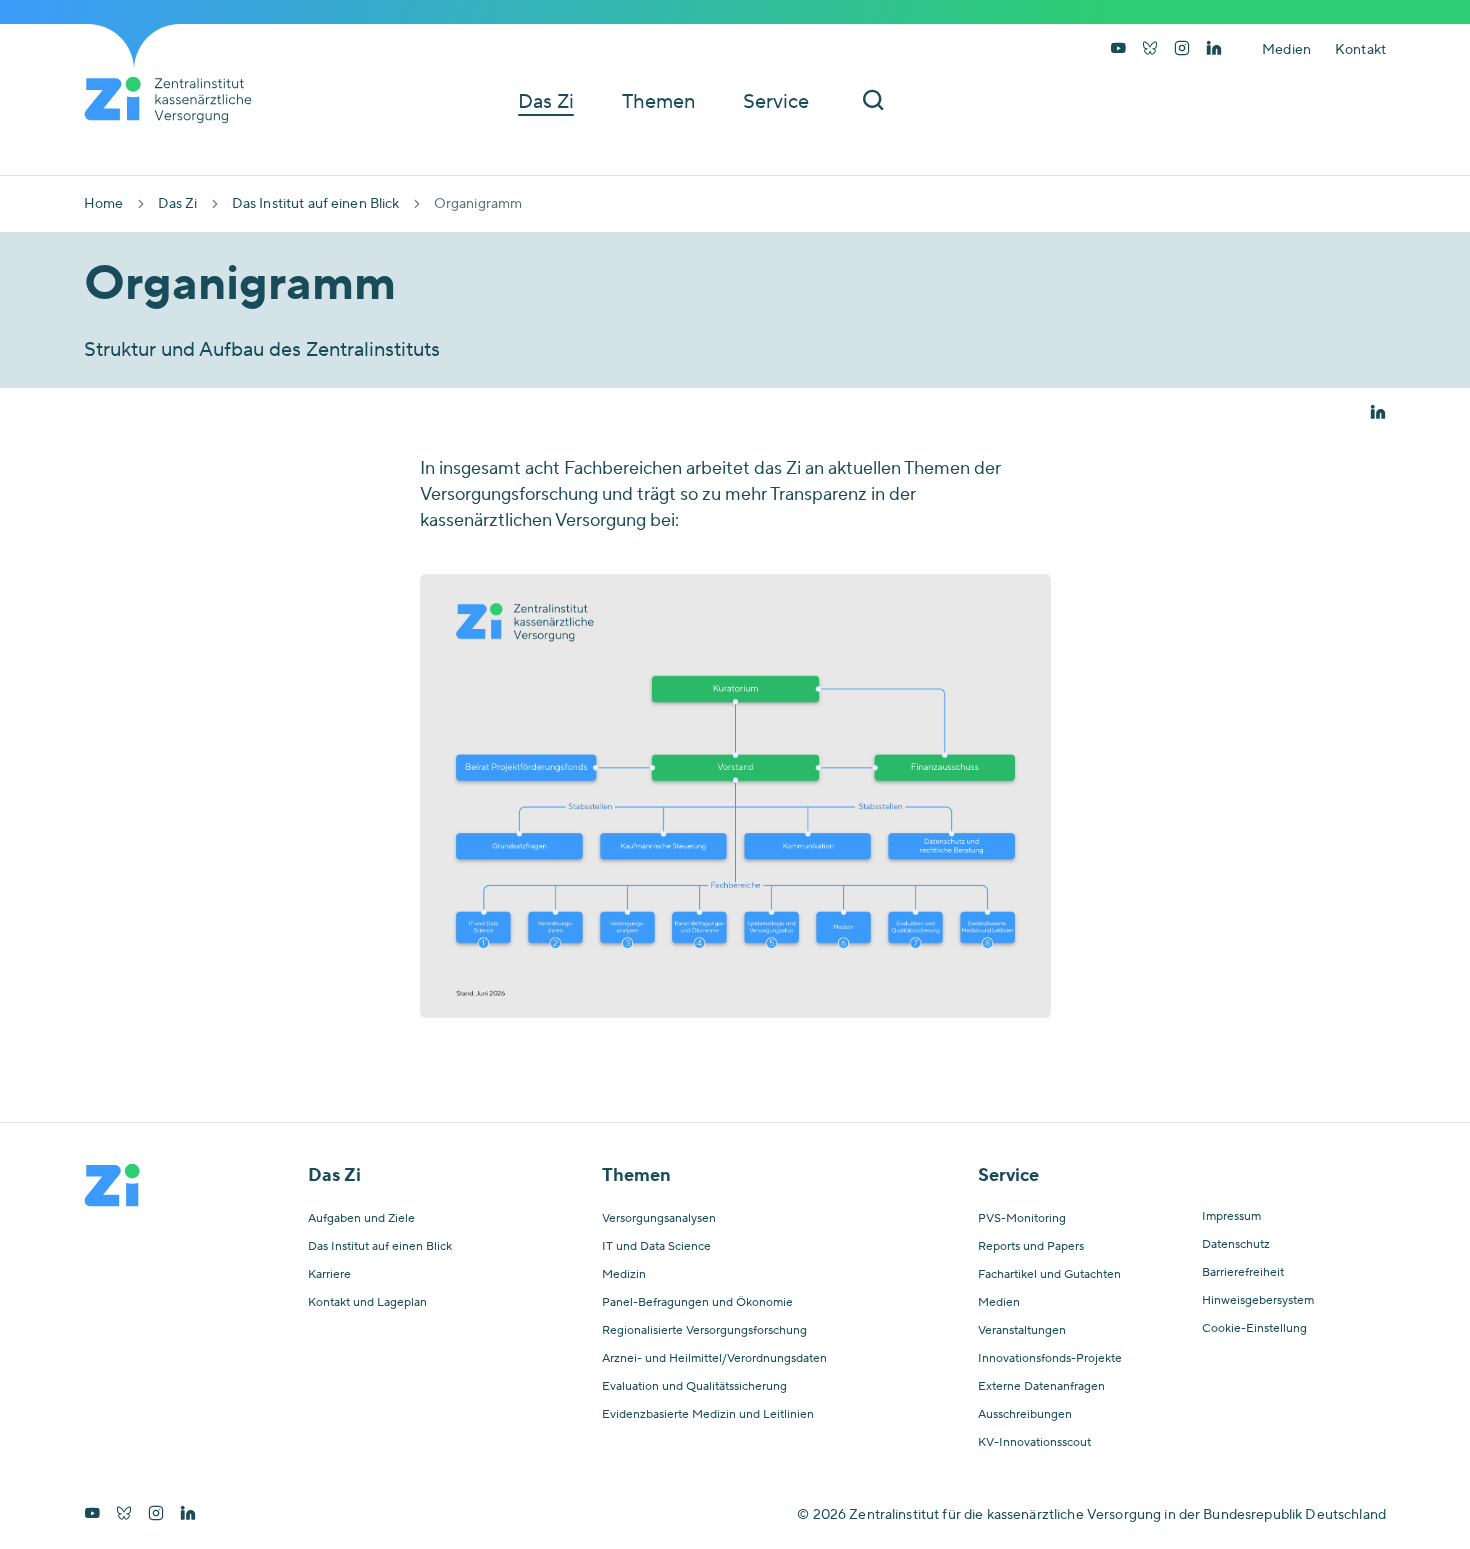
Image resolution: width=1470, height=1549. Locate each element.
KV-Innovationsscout (1034, 1443)
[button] (1378, 414)
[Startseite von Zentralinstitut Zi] (176, 100)
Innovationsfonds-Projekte (1050, 1359)
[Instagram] (1182, 50)
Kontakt (1360, 50)
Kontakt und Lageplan (367, 1303)
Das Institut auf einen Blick (316, 204)
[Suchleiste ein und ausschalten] (873, 101)
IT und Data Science (656, 1247)
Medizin (624, 1275)
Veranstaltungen (1022, 1331)
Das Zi (178, 204)
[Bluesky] (1150, 50)
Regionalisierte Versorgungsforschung (704, 1331)
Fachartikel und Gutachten (1049, 1275)
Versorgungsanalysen (659, 1219)
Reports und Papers (1031, 1247)
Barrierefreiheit (1243, 1273)
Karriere (329, 1275)
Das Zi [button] (546, 102)
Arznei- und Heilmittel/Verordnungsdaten (714, 1359)
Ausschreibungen (1025, 1415)
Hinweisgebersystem (1258, 1301)
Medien (1286, 50)
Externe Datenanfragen (1041, 1387)
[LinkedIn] (1214, 50)
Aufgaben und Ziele (361, 1219)
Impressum (1231, 1217)
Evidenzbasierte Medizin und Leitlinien (708, 1415)
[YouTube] (1118, 50)
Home (104, 204)
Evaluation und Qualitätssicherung (694, 1387)
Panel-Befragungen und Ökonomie (697, 1303)
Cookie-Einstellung (1254, 1329)
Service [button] (776, 102)
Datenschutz (1236, 1245)
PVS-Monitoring (1022, 1219)
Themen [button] (658, 102)
